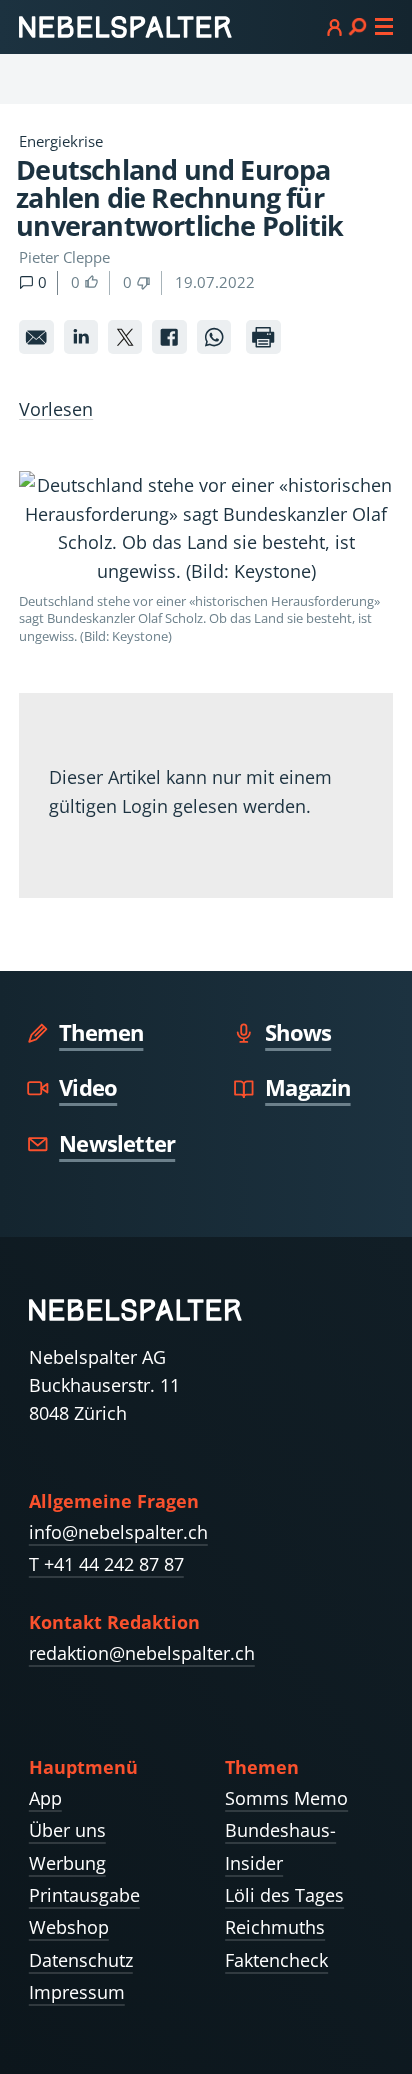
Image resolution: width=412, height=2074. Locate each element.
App (45, 1798)
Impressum (77, 1992)
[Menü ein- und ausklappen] (360, 26)
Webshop (69, 1927)
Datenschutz (81, 1960)
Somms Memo (286, 1798)
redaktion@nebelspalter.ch (142, 1653)
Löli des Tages (284, 1895)
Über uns (67, 1830)
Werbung (67, 1863)
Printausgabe (84, 1895)
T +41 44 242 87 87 (106, 1564)
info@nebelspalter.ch (118, 1532)
